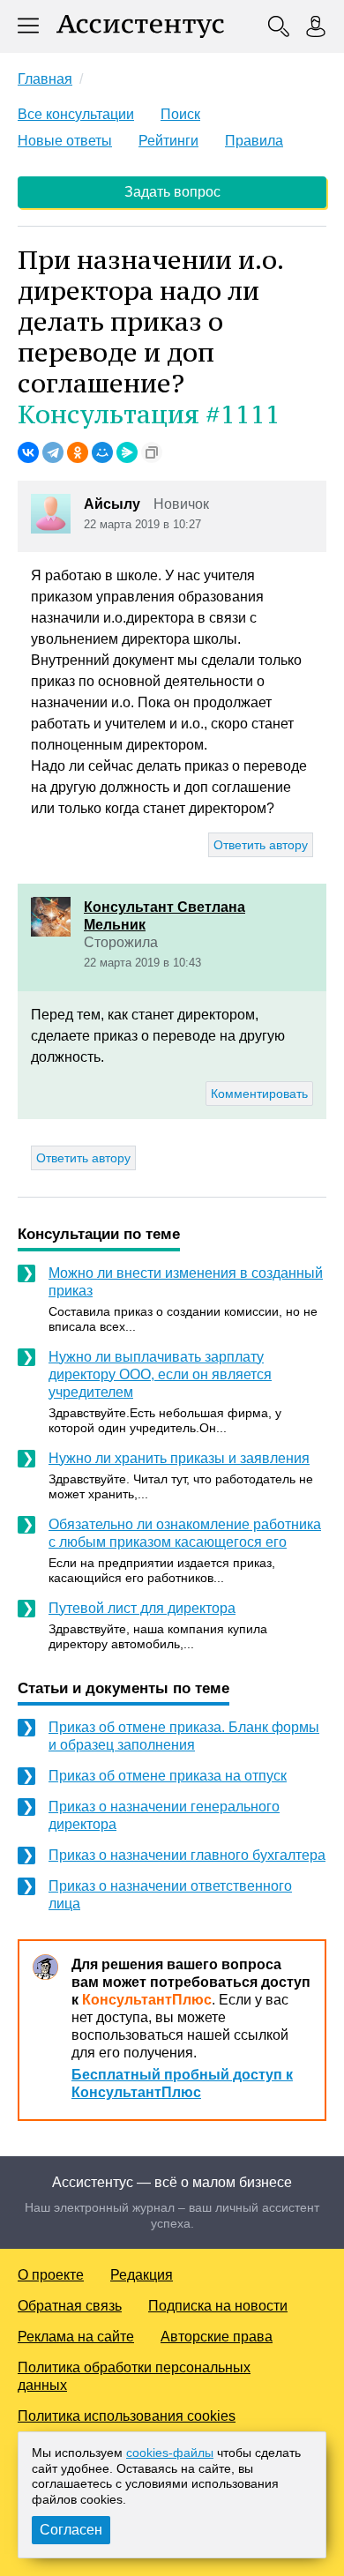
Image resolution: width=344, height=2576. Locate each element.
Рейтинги (168, 141)
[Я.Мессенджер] (127, 452)
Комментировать (259, 1094)
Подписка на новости (218, 2306)
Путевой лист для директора (142, 1608)
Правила (254, 141)
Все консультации (76, 114)
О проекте (51, 2275)
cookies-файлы (170, 2453)
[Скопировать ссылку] (152, 452)
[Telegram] (53, 452)
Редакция (142, 2275)
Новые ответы (65, 141)
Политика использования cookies (127, 2416)
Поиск (180, 114)
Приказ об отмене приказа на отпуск (168, 1776)
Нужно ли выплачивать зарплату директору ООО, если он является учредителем (160, 1374)
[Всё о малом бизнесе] (140, 26)
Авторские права (217, 2337)
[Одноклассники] (78, 452)
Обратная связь (70, 2306)
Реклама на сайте (76, 2337)
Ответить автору (261, 845)
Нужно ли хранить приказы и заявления (179, 1458)
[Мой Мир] (102, 452)
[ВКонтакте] (28, 452)
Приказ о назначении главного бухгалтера (187, 1855)
